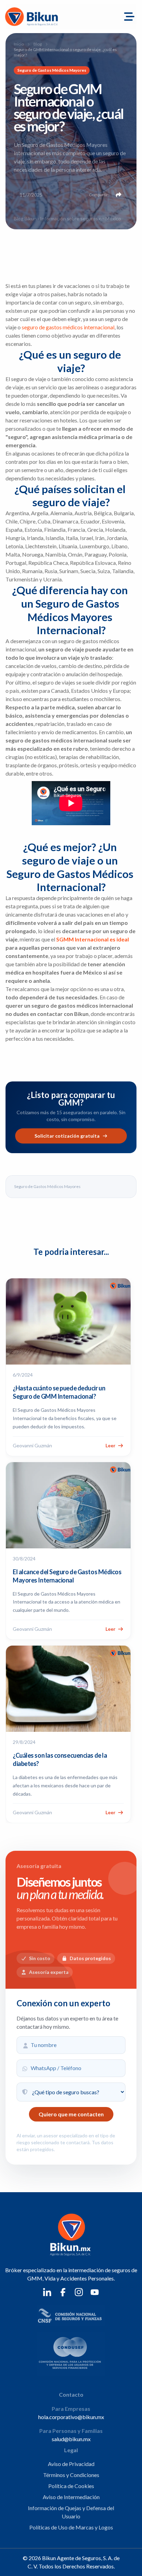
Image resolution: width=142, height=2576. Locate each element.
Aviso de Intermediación (71, 2497)
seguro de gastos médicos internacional (68, 327)
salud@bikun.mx (71, 2439)
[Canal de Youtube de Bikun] (95, 2292)
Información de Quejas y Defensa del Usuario (71, 2512)
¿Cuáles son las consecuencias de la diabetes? (60, 1759)
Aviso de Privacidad (71, 2464)
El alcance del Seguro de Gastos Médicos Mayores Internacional (67, 1576)
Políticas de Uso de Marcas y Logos (71, 2527)
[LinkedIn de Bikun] (47, 2292)
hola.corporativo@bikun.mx (71, 2417)
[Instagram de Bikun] (79, 2292)
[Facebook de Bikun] (63, 2292)
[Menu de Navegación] (129, 17)
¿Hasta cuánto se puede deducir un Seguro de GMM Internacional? (59, 1392)
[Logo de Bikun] (38, 17)
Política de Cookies (71, 2486)
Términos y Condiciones (71, 2475)
